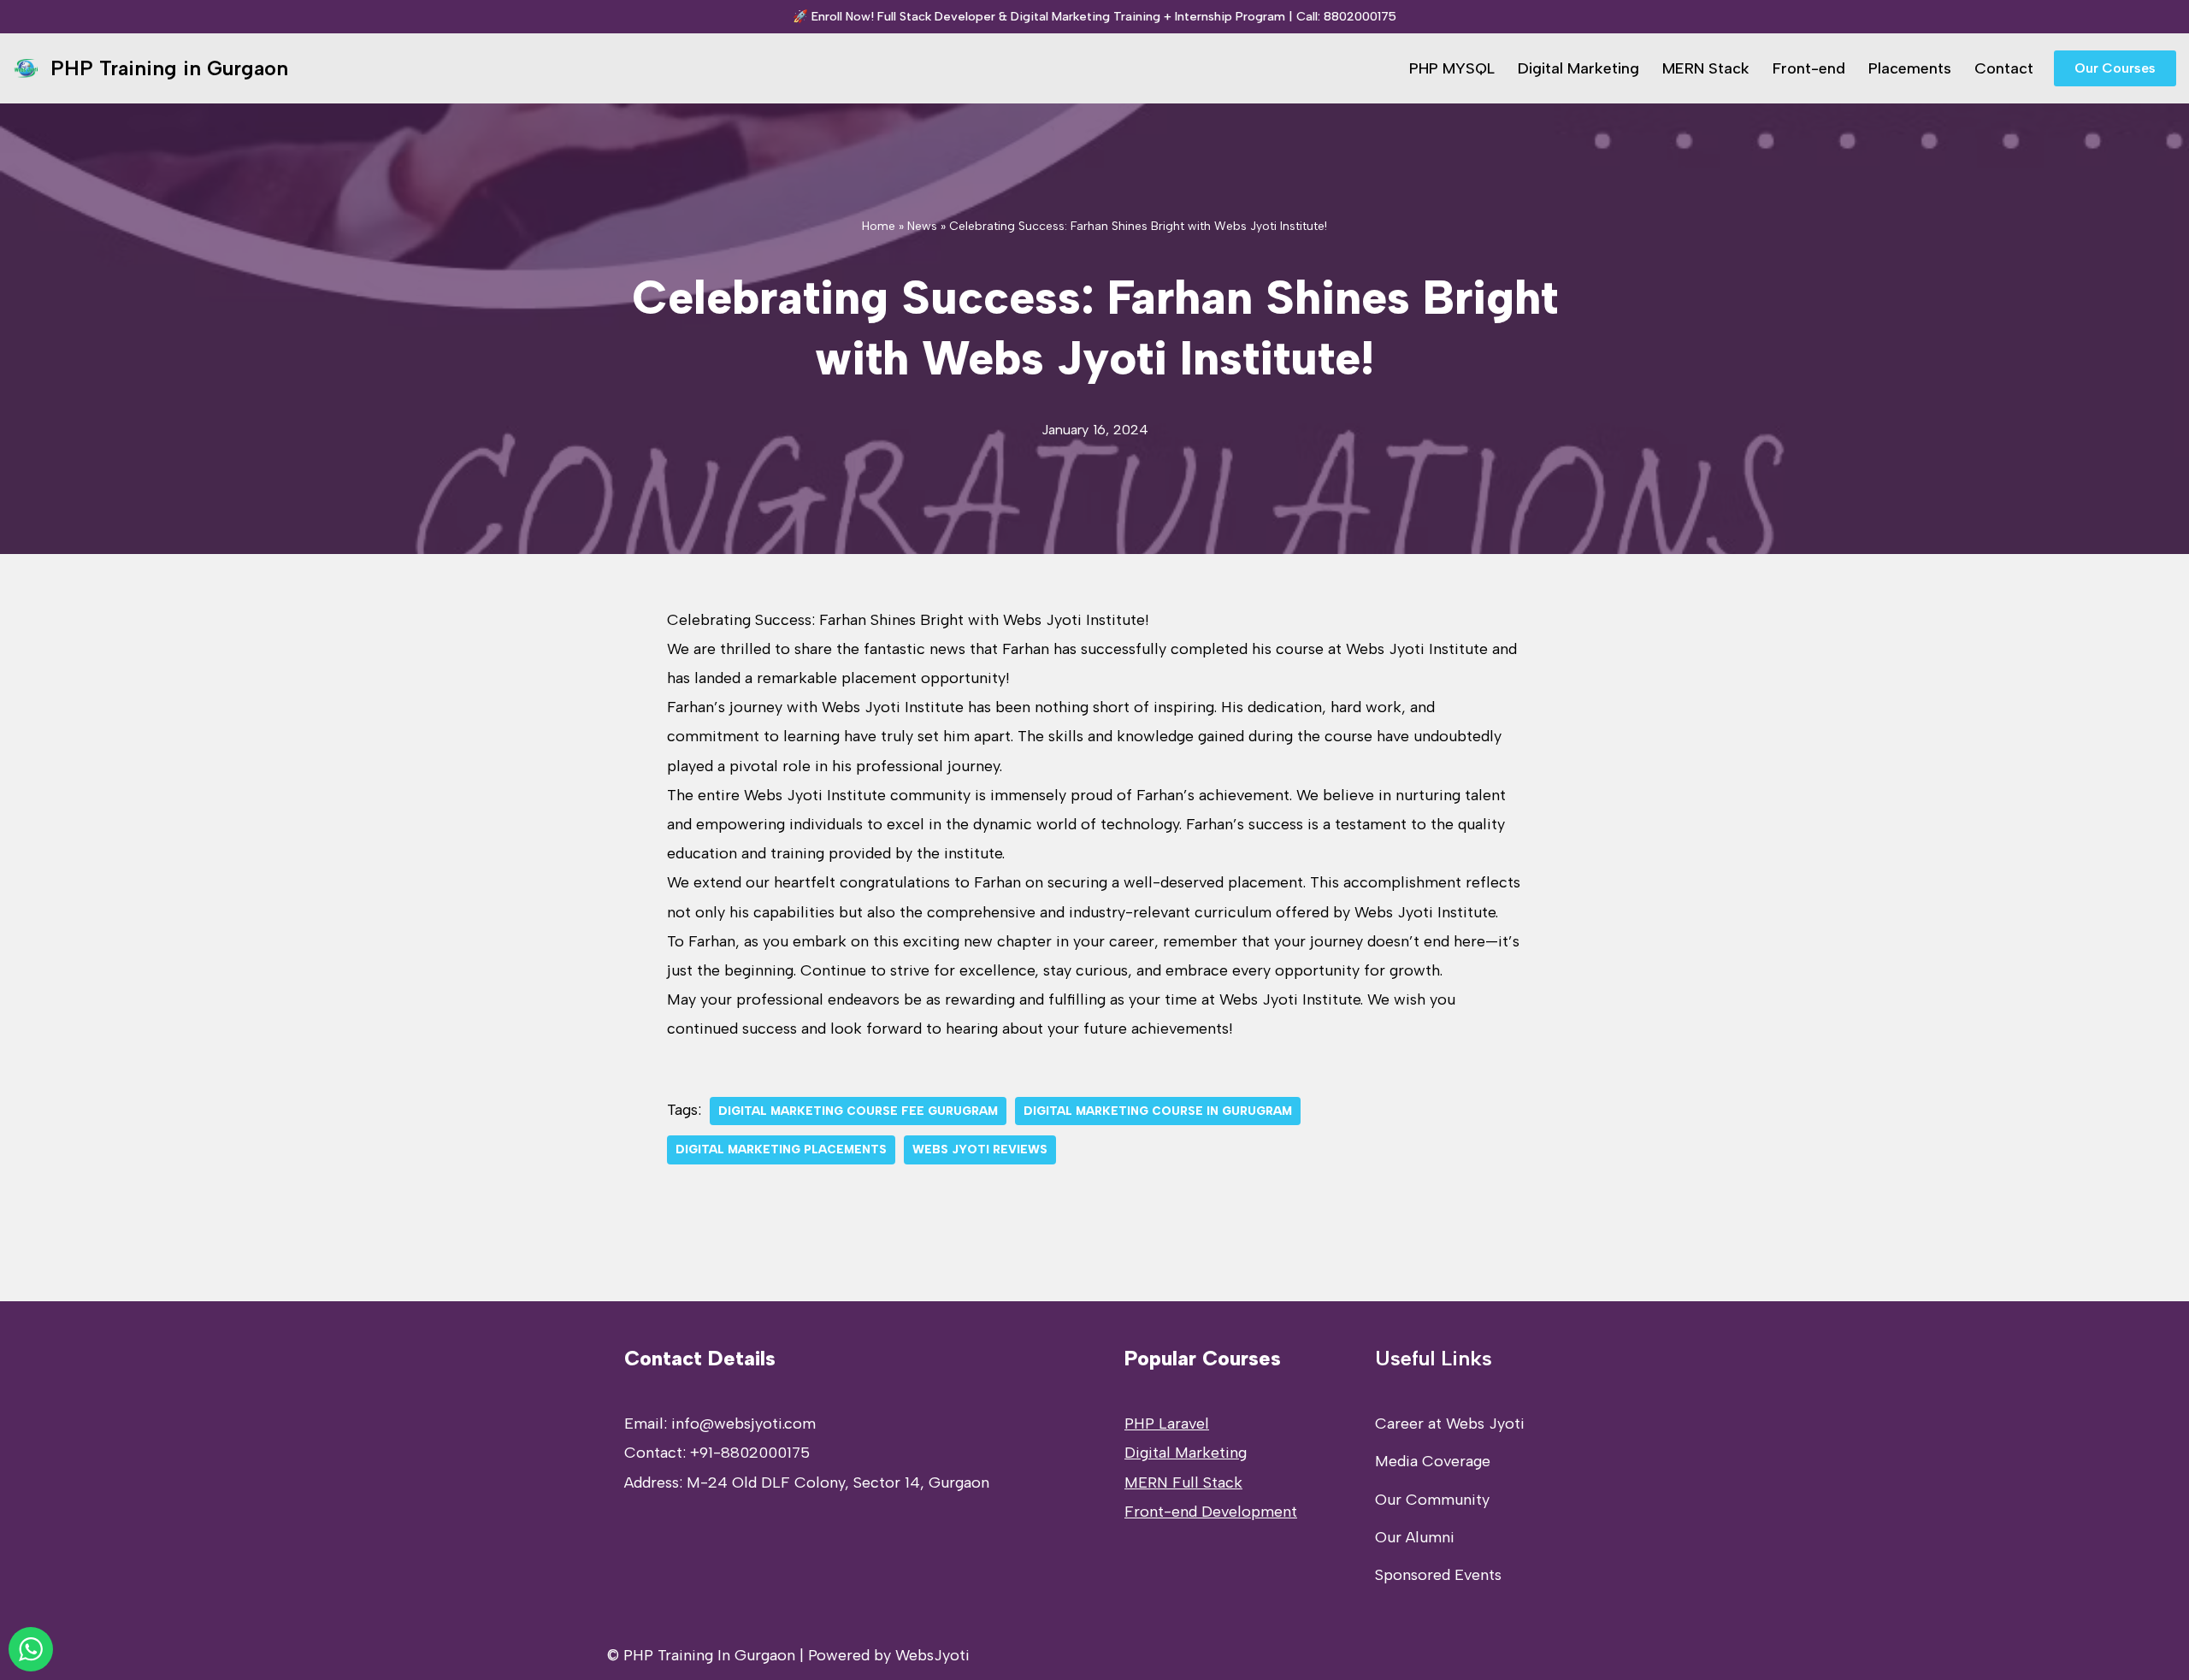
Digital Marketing (1578, 68)
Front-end (1809, 68)
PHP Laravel (1167, 1424)
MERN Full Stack (1183, 1483)
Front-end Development (1211, 1512)
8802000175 (1360, 16)
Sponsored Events (1438, 1575)
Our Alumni (1415, 1537)
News (922, 226)
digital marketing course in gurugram (1158, 1111)
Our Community (1432, 1500)
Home (879, 226)
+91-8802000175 (750, 1453)
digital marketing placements (781, 1149)
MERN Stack (1706, 68)
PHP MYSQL (1452, 68)
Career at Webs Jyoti (1450, 1424)
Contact (2004, 68)
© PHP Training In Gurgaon (701, 1655)
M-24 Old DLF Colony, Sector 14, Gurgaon (838, 1483)
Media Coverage (1433, 1461)
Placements (1910, 68)
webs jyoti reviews (980, 1149)
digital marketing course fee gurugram (858, 1111)
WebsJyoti (932, 1655)
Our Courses (2115, 68)
